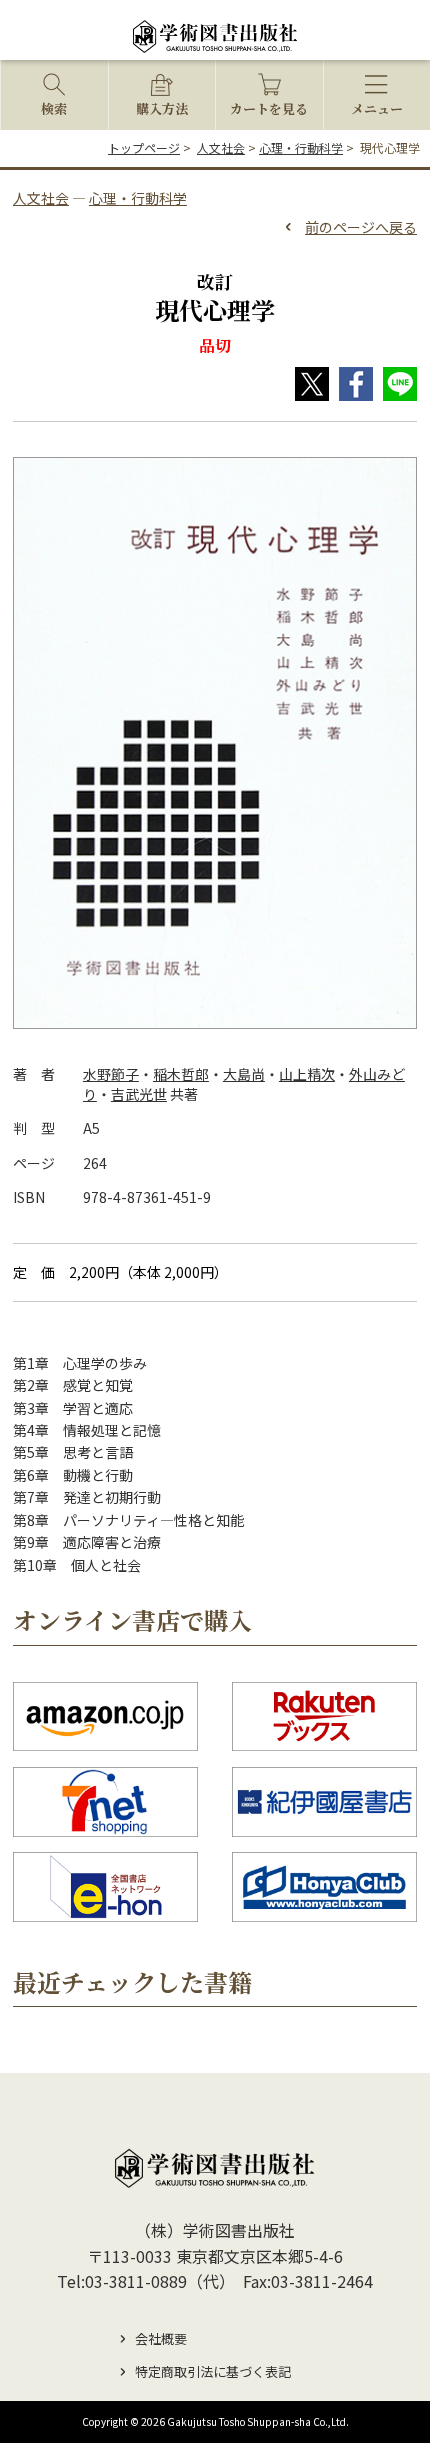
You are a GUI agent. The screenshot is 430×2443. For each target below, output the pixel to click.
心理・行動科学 (301, 147)
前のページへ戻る (361, 227)
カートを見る (269, 108)
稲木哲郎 (181, 1074)
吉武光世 (139, 1094)
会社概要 (161, 2338)
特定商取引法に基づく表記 (213, 2371)
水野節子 (111, 1074)
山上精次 (307, 1074)
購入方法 (162, 108)
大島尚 (244, 1074)
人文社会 (221, 147)
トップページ (144, 147)
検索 (54, 108)
